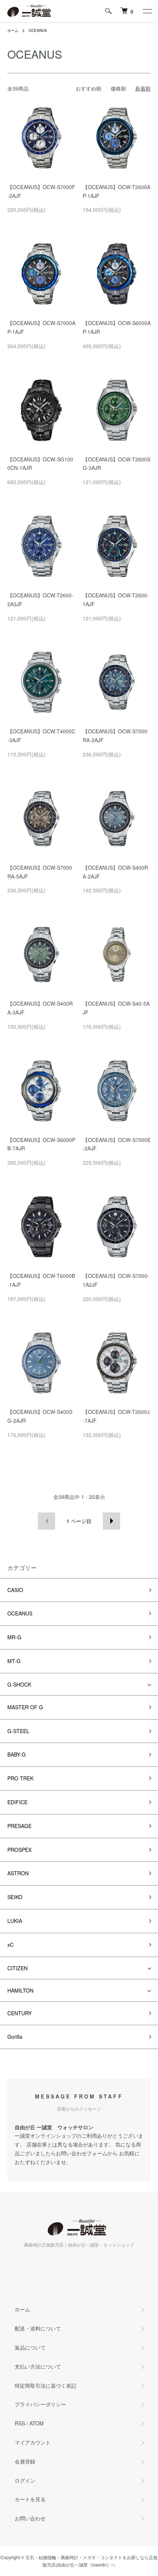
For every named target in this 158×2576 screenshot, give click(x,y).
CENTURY (19, 2013)
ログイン (25, 2480)
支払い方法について (38, 2366)
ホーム (13, 30)
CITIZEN (17, 1968)
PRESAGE (19, 1826)
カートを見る (30, 2499)
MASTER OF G (25, 1707)
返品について (30, 2347)
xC (10, 1945)
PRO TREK (20, 1778)
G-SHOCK (19, 1684)
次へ (112, 1521)
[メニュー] (147, 11)
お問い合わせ (30, 2518)
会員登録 (25, 2461)
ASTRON (18, 1873)
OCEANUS (38, 30)
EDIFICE (17, 1802)
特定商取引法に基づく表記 (46, 2385)
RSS (20, 2423)
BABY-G (17, 1754)
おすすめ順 (89, 88)
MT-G (14, 1661)
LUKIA (15, 1921)
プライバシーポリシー (40, 2404)
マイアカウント (33, 2442)
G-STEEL (18, 1731)
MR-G (14, 1637)
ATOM (37, 2423)
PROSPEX (19, 1850)
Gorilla (15, 2037)
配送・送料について (38, 2328)
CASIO (15, 1590)
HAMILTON (20, 1990)
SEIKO (15, 1897)
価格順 (118, 88)
